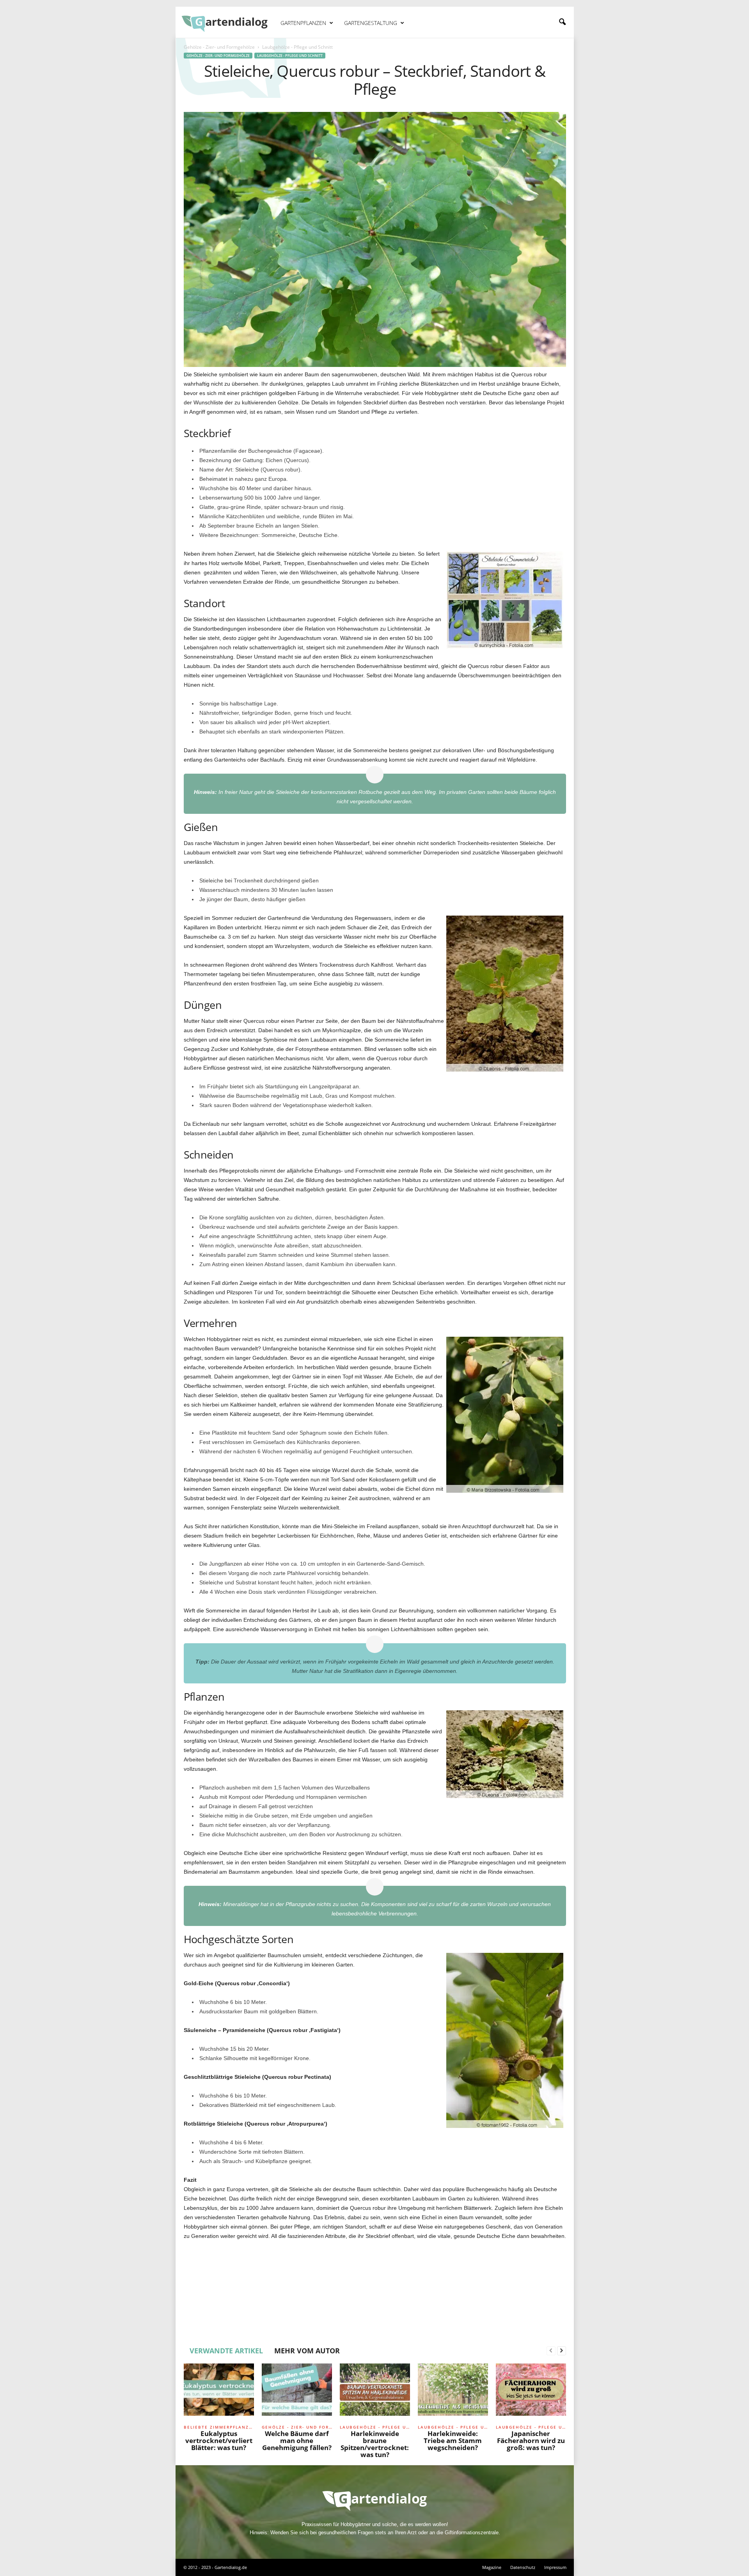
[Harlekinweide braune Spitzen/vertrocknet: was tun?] (375, 2393)
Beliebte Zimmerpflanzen (219, 2427)
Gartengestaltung (371, 23)
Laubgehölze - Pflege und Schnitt (290, 56)
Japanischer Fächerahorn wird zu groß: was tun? (531, 2440)
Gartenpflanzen (303, 23)
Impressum (555, 2567)
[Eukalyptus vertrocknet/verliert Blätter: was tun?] (219, 2393)
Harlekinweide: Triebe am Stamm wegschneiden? (453, 2440)
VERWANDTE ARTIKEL (226, 2351)
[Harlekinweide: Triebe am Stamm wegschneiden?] (453, 2393)
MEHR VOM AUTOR (307, 2351)
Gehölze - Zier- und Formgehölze (219, 47)
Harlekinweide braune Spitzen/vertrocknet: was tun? (375, 2444)
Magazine (492, 2567)
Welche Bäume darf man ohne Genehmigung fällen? (297, 2440)
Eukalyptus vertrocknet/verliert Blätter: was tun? (219, 2440)
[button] (562, 22)
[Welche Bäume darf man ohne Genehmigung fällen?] (297, 2393)
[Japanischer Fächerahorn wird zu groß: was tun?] (531, 2393)
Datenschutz (523, 2567)
